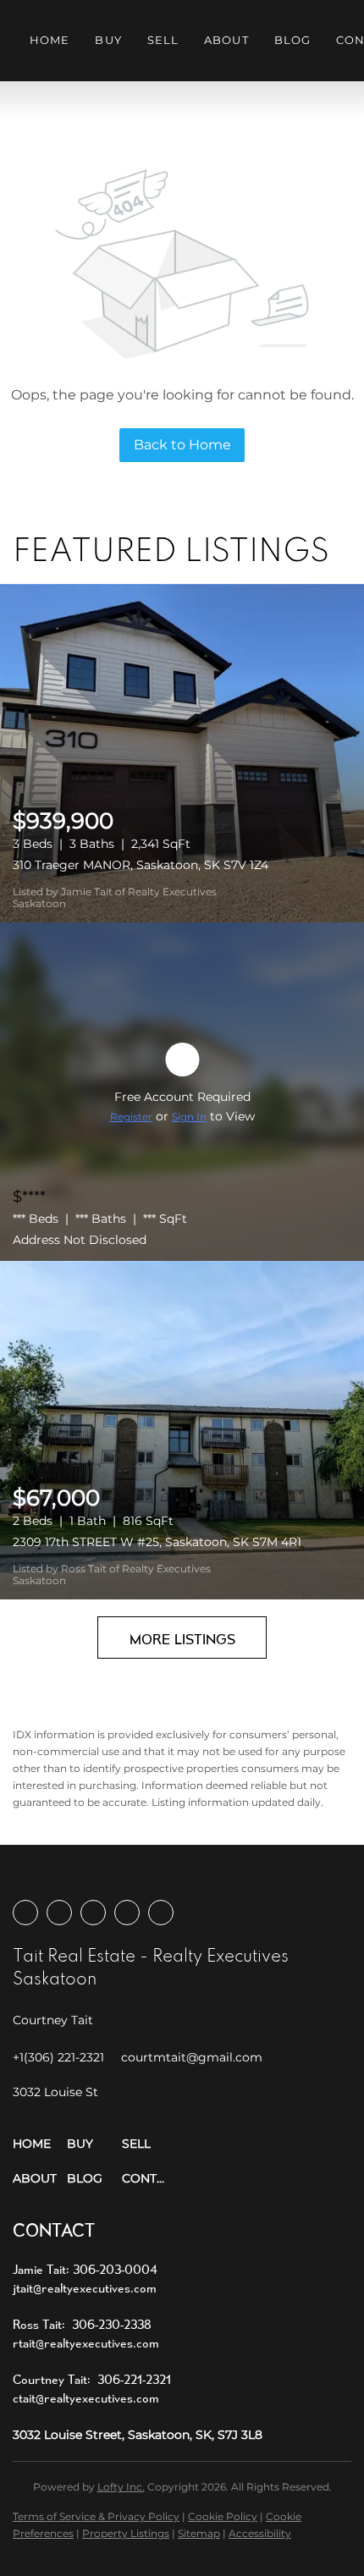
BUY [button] (108, 40)
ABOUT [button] (226, 40)
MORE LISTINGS (182, 1639)
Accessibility (260, 2533)
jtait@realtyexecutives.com (85, 2288)
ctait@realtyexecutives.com (86, 2398)
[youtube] (127, 1913)
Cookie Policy (223, 2516)
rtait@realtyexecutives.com (86, 2343)
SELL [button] (163, 40)
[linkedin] (59, 1913)
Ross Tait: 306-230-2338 (82, 2324)
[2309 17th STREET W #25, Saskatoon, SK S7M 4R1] (182, 1430)
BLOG (292, 40)
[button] (40, 2144)
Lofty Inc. (121, 2487)
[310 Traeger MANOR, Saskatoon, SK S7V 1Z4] (182, 753)
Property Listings (126, 2533)
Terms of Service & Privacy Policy (96, 2516)
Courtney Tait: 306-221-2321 (92, 2379)
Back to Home (182, 445)
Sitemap (199, 2533)
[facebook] (25, 1913)
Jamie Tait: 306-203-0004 (85, 2269)
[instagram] (93, 1913)
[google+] (161, 1913)
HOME (50, 40)
